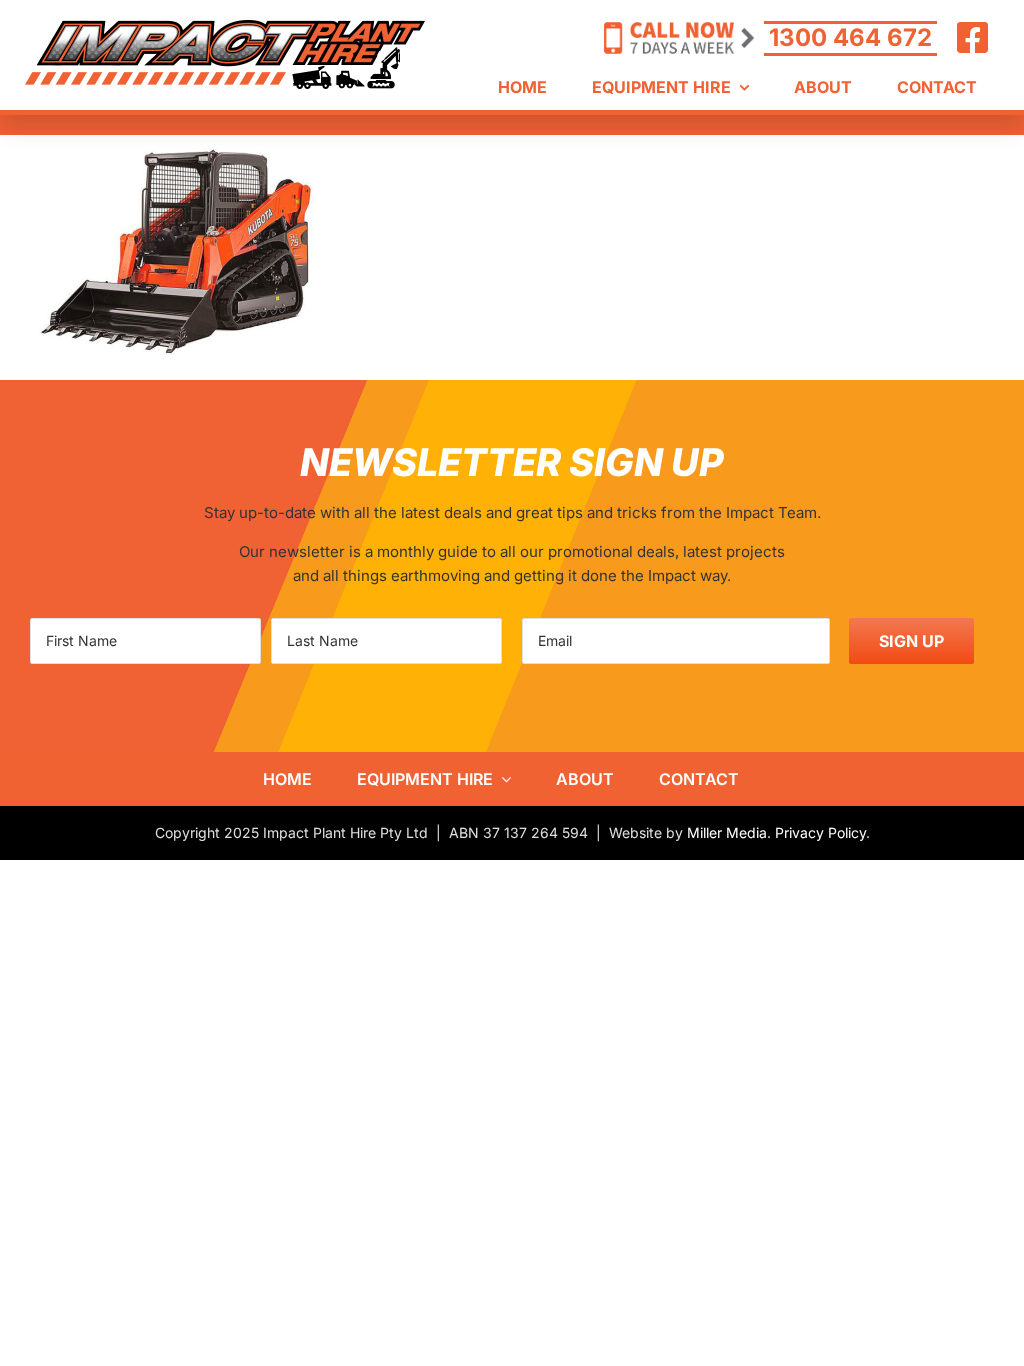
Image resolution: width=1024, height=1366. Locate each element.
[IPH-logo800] (225, 27)
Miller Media (727, 832)
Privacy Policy (820, 832)
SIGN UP (911, 641)
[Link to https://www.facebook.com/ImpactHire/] (973, 38)
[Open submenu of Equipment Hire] (502, 779)
